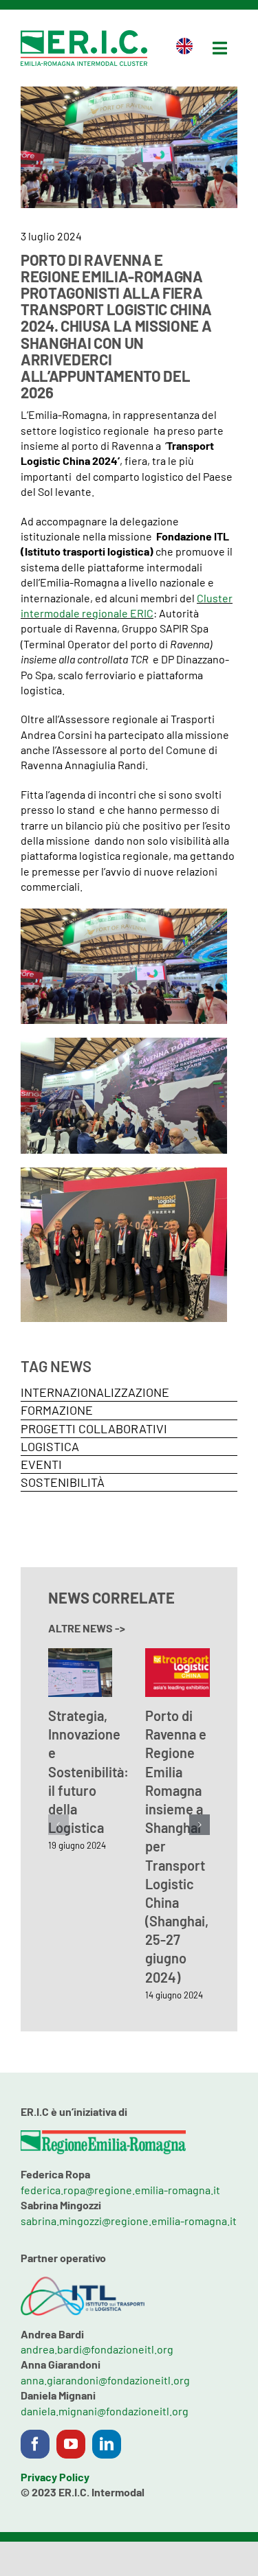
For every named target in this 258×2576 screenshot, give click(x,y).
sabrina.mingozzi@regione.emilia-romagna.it (129, 2221)
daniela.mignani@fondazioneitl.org (105, 2411)
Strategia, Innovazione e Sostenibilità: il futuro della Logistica (88, 1771)
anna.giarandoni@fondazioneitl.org (105, 2380)
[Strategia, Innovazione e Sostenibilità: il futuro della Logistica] (80, 1673)
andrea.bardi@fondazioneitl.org (97, 2349)
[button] (58, 1825)
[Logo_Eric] (84, 35)
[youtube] (71, 2444)
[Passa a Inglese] (184, 48)
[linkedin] (107, 2444)
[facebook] (35, 2444)
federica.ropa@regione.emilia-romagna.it (120, 2190)
